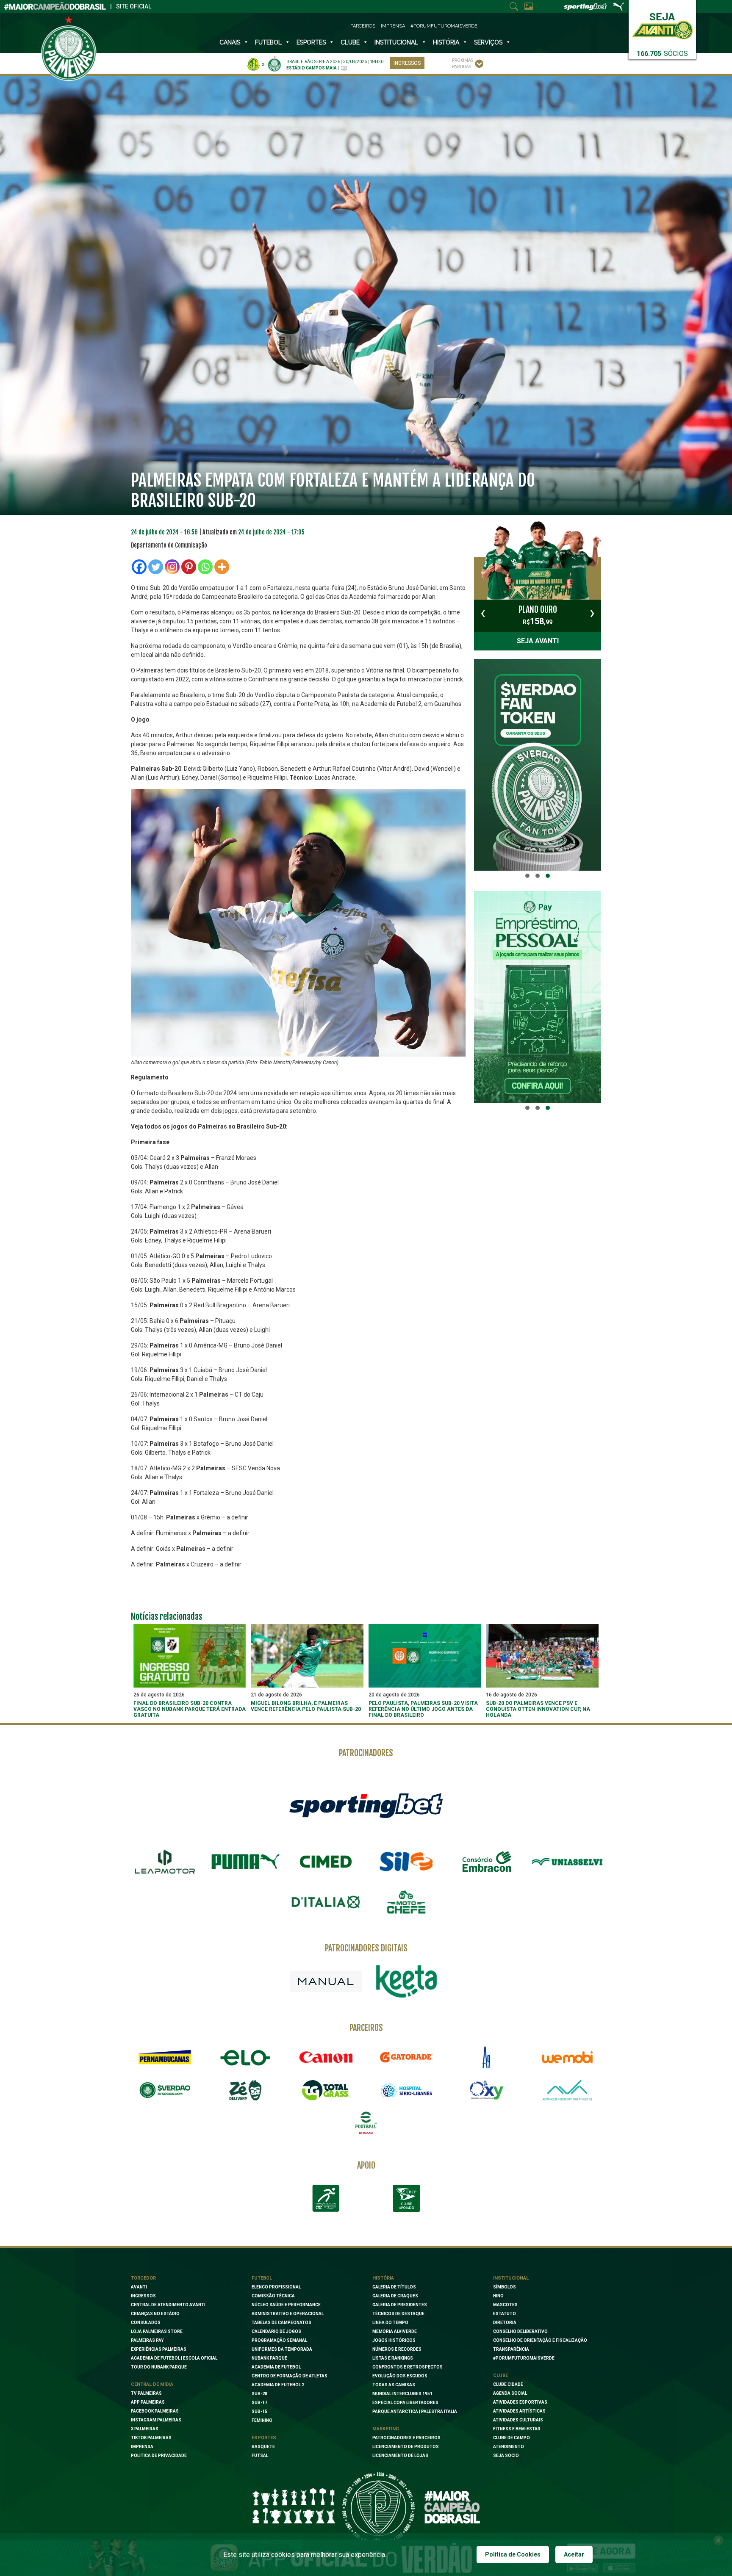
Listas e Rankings (393, 2358)
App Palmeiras (148, 2402)
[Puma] (245, 1862)
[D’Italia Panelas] (326, 1902)
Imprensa (393, 26)
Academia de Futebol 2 (278, 2385)
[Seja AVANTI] (662, 24)
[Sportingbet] (366, 1805)
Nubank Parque (269, 2358)
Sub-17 (259, 2403)
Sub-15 (259, 2411)
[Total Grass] (326, 2090)
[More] (222, 567)
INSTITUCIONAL (396, 42)
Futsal (260, 2456)
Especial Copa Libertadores (405, 2403)
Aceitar (574, 2554)
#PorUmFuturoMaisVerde (444, 26)
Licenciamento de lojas (400, 2456)
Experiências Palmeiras (159, 2349)
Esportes (311, 42)
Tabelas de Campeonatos (281, 2323)
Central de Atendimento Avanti (168, 2305)
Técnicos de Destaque (398, 2314)
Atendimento (509, 2447)
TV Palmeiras (146, 2393)
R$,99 (538, 615)
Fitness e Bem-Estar (517, 2429)
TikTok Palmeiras (151, 2438)
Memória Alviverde (395, 2331)
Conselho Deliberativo (520, 2331)
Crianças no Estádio (155, 2314)
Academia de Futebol (276, 2367)
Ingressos (407, 63)
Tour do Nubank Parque (159, 2367)
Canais (230, 42)
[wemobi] (567, 2057)
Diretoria (505, 2323)
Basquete (263, 2447)
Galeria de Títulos (394, 2287)
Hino (498, 2296)
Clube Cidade (508, 2384)
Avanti (139, 2287)
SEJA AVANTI (538, 641)
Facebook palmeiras (155, 2411)
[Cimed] (326, 1862)
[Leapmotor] (165, 1862)
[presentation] (483, 613)
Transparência (511, 2349)
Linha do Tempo (390, 2323)
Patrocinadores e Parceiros (406, 2438)
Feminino (262, 2420)
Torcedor (143, 2278)
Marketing (386, 2429)
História (446, 42)
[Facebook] (139, 567)
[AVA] (567, 2090)
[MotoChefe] (406, 1902)
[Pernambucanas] (165, 2057)
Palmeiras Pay (147, 2340)
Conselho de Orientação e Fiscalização (540, 2340)
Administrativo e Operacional (288, 2314)
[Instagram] (172, 567)
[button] (527, 876)
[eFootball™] (366, 2123)
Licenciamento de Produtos (406, 2447)
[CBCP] (406, 2198)
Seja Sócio (506, 2456)
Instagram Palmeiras (156, 2420)
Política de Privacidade (159, 2456)
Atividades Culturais (518, 2420)
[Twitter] (156, 567)
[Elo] (245, 2057)
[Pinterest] (189, 567)
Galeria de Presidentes (400, 2305)
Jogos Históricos (394, 2340)
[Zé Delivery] (245, 2090)
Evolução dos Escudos (400, 2376)
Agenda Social (510, 2393)
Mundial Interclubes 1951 (402, 2394)
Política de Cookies (513, 2554)
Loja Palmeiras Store (157, 2331)
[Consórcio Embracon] (487, 1862)
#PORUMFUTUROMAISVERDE (524, 2358)
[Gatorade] (406, 2057)
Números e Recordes (397, 2349)
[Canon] (326, 2057)
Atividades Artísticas (519, 2411)
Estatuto (505, 2314)
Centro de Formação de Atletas (290, 2376)
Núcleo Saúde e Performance (286, 2305)
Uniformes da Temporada (282, 2349)
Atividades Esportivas (520, 2402)
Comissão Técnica (273, 2296)
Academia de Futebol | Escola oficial (174, 2358)
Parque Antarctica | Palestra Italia (415, 2411)
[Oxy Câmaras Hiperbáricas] (487, 2090)
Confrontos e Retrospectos (408, 2367)
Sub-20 (259, 2394)
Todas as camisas (394, 2385)
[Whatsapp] (205, 567)
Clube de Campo (512, 2438)
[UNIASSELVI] (567, 1862)
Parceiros (363, 26)
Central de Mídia (152, 2384)
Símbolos (505, 2287)
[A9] (487, 2057)
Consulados (146, 2323)
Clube (350, 42)
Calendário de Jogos (276, 2331)
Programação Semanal (279, 2340)
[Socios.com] (165, 2090)
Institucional (511, 2278)
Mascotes (505, 2305)
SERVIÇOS (488, 42)
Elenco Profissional (276, 2287)
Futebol (268, 42)
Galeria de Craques (395, 2296)
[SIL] (406, 1862)
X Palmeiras (145, 2429)
